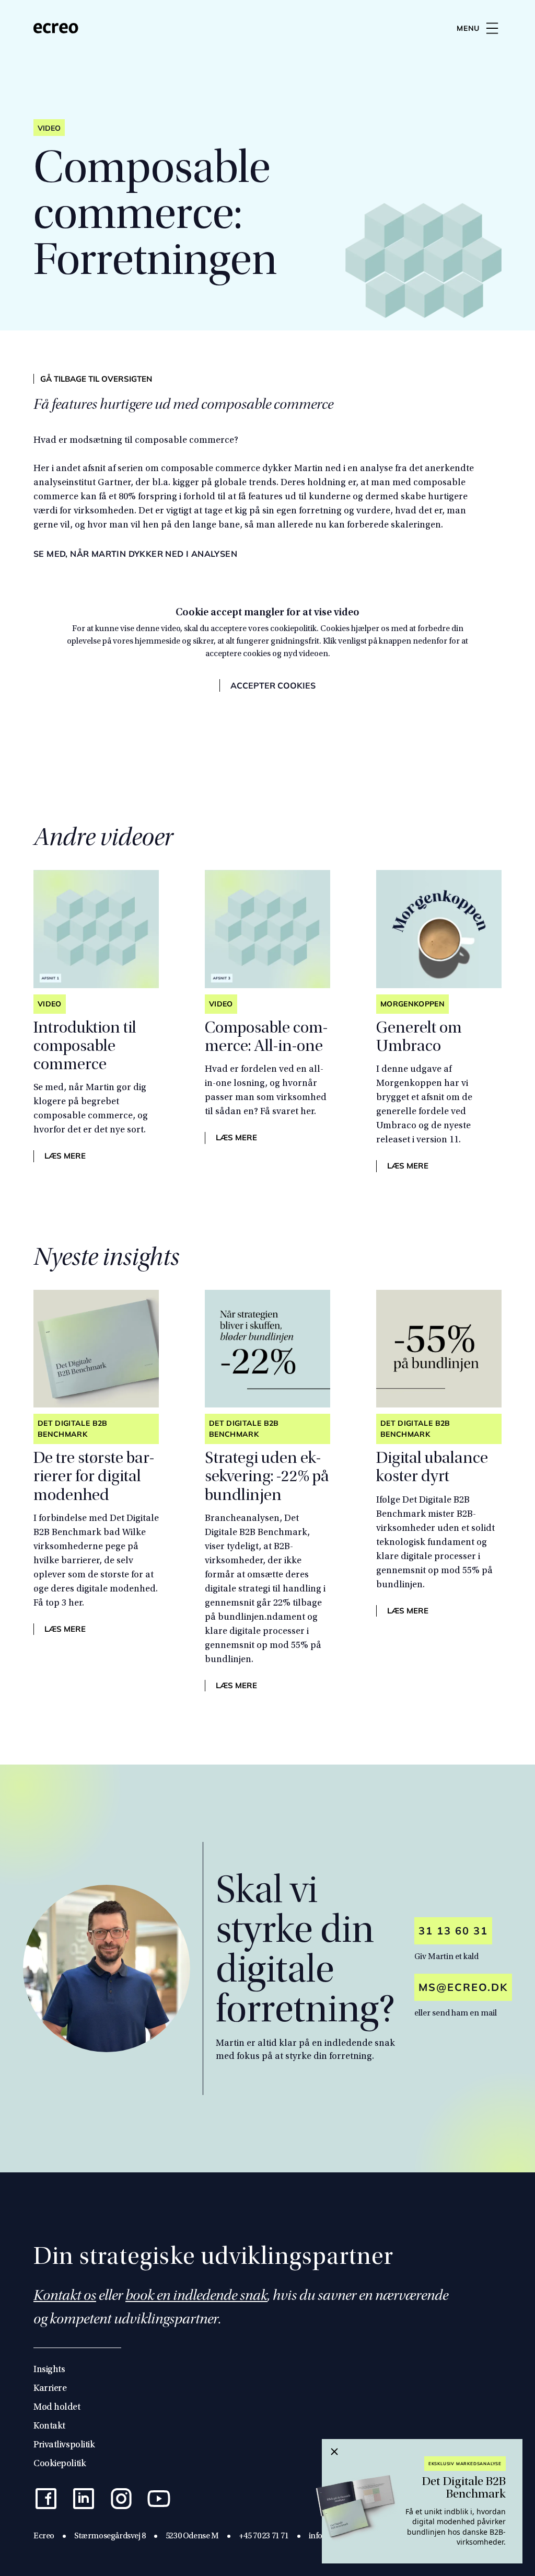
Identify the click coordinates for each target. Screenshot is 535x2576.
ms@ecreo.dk (463, 1987)
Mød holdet (57, 2408)
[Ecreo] (56, 28)
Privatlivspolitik (64, 2445)
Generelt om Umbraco (419, 1038)
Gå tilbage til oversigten (96, 379)
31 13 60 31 (453, 1931)
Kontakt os (65, 2297)
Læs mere (65, 1156)
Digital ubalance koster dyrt (432, 1468)
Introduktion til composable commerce (85, 1047)
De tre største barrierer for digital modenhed (94, 1478)
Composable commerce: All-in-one (266, 1038)
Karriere (50, 2389)
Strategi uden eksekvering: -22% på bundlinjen (267, 1478)
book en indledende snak (196, 2297)
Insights (49, 2370)
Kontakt (49, 2426)
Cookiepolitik (60, 2464)
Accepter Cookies (273, 685)
